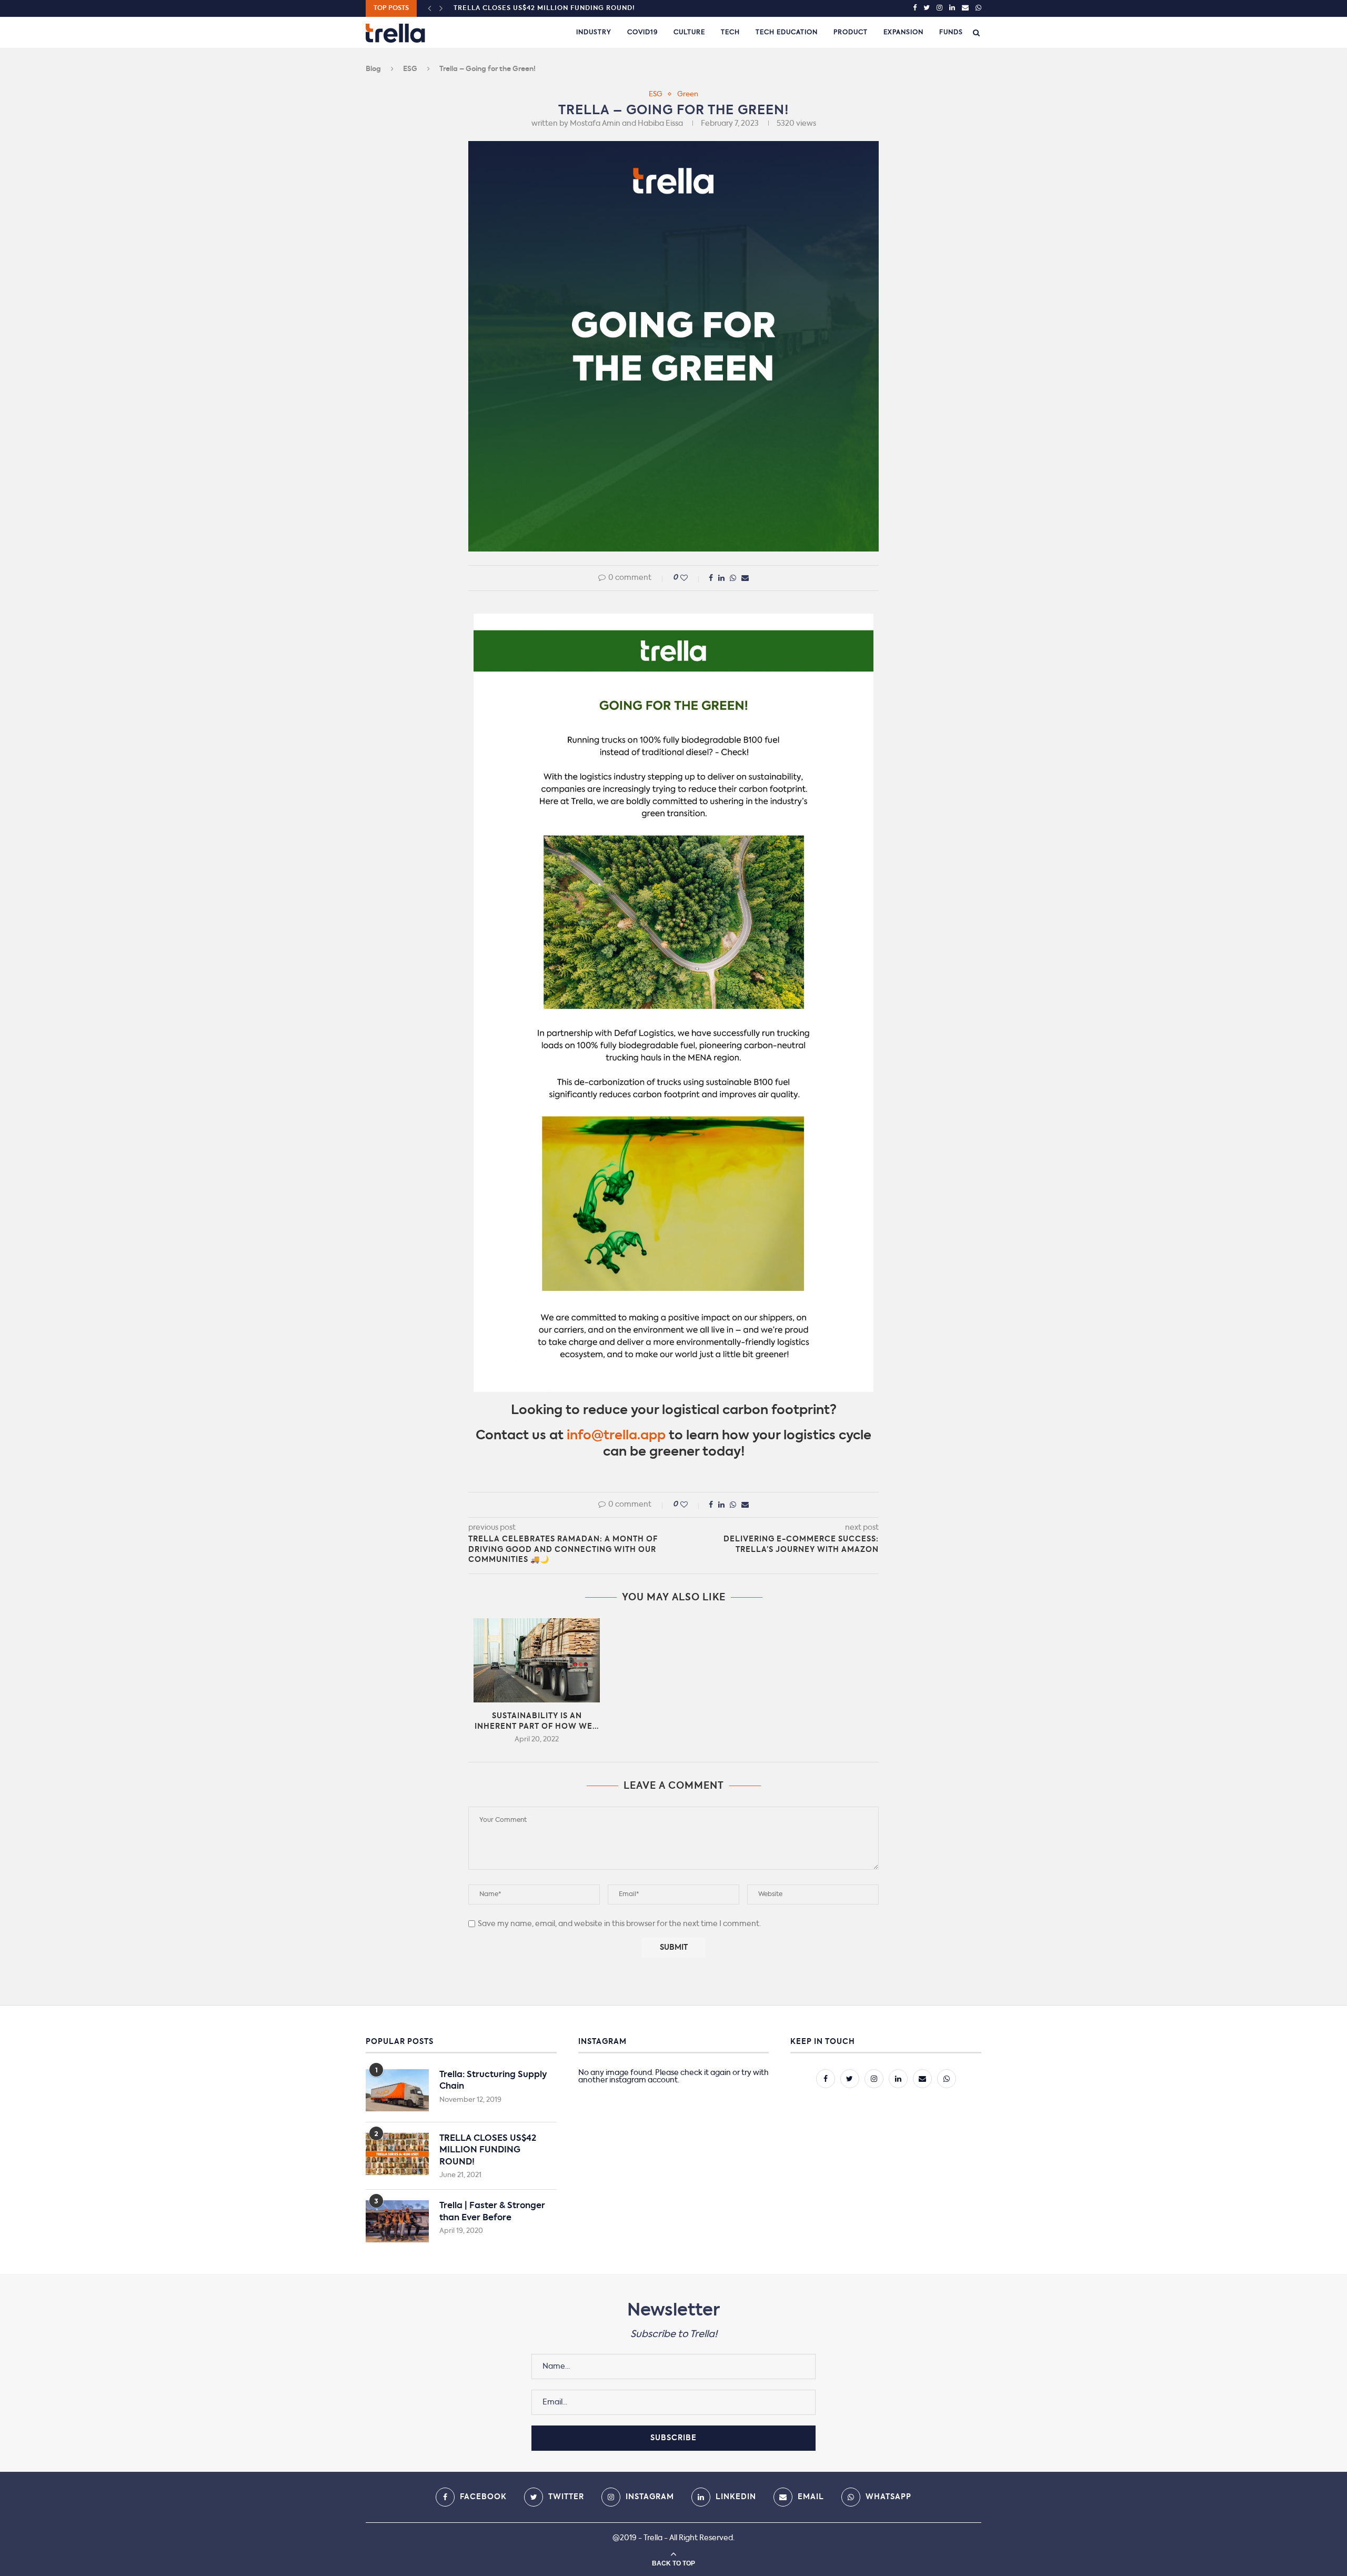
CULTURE (689, 33)
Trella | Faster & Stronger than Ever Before (492, 2212)
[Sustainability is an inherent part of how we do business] (537, 1660)
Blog (373, 69)
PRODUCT (851, 33)
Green (688, 94)
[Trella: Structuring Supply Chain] (397, 2090)
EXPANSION (903, 33)
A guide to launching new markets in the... (542, 8)
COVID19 (642, 33)
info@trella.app (616, 1436)
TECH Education (787, 33)
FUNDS (951, 33)
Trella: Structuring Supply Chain (493, 2081)
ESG (410, 69)
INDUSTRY (594, 33)
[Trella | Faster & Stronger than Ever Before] (397, 2221)
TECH (730, 33)
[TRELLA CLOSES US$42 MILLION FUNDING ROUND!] (397, 2154)
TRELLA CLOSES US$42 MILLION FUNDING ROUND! (488, 2151)
